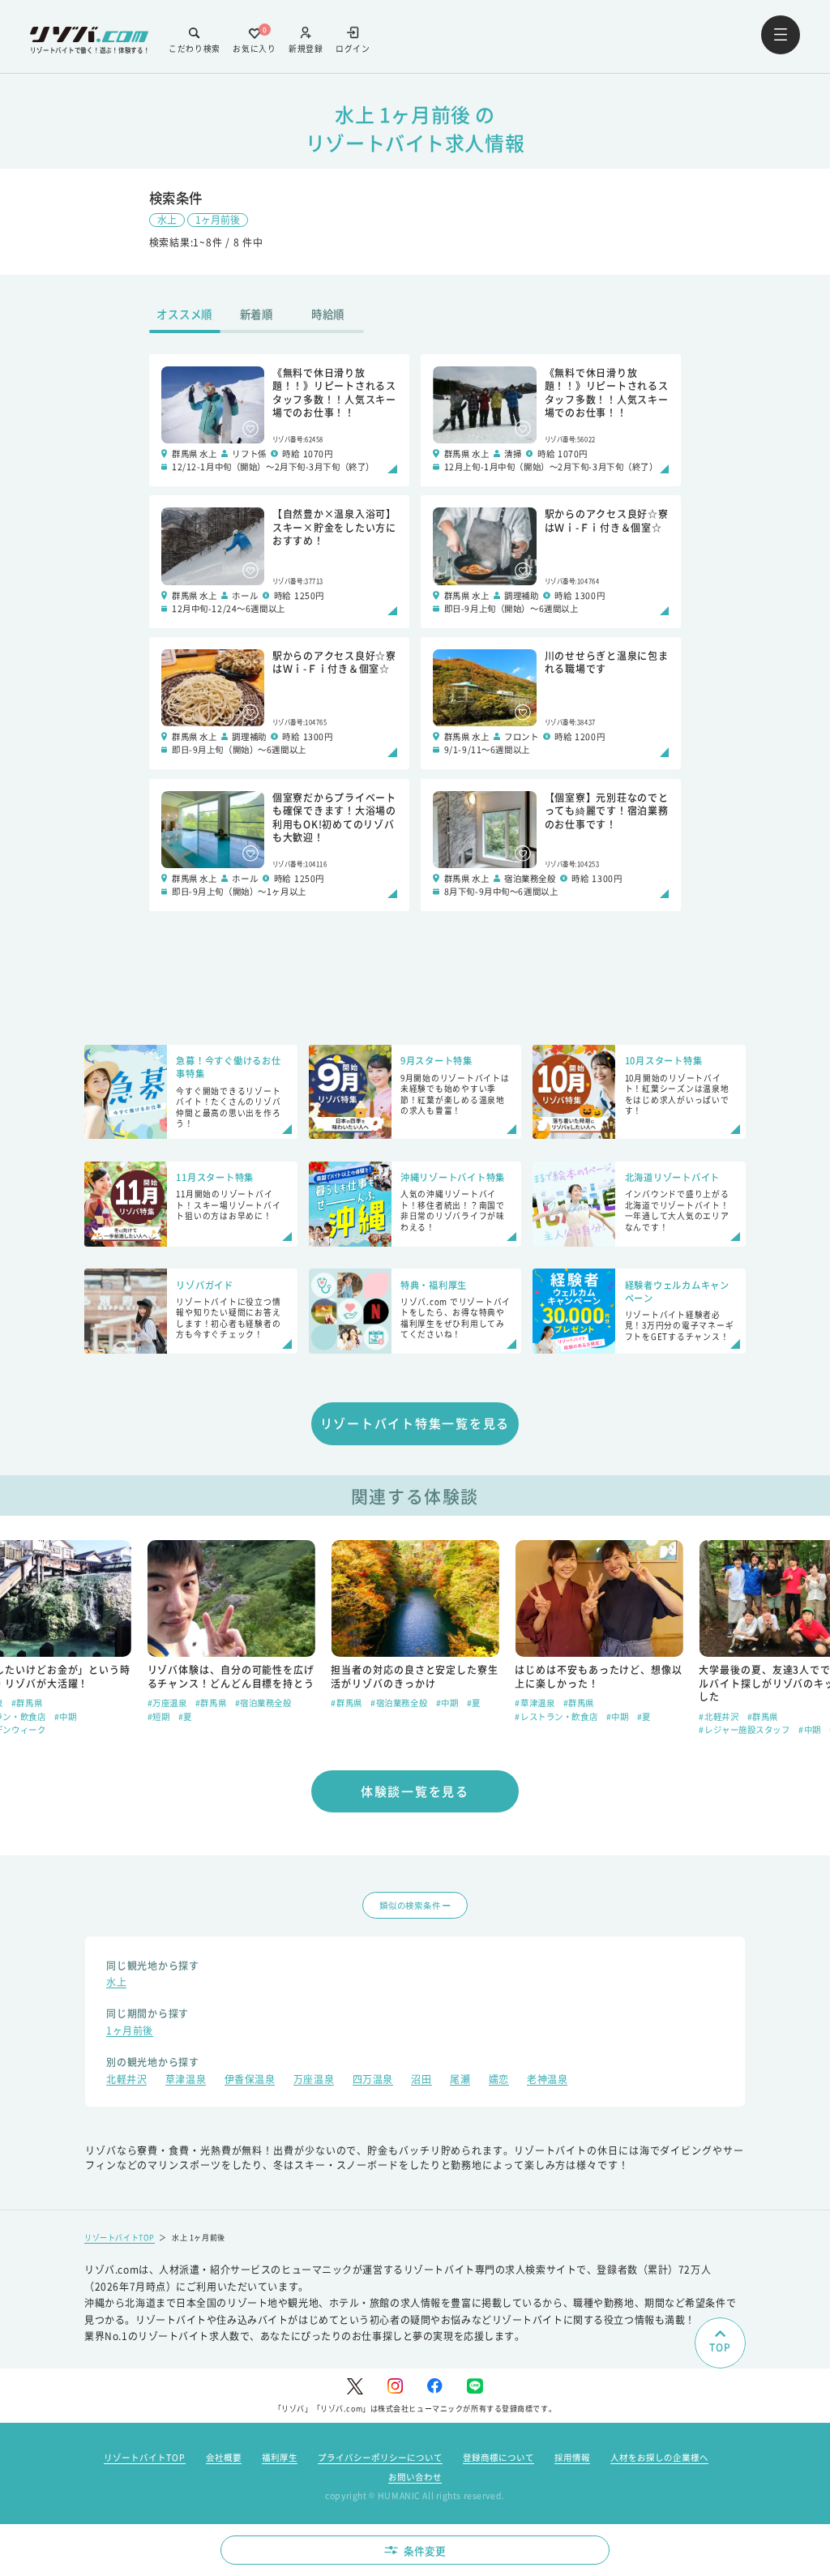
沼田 (421, 2080)
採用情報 (572, 2457)
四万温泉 (373, 2080)
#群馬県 (27, 1703)
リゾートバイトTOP (120, 2238)
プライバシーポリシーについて (380, 2457)
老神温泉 (547, 2080)
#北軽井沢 (719, 1716)
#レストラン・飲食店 (556, 1716)
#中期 (66, 1716)
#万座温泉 (167, 1703)
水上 (167, 219)
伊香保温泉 (250, 2080)
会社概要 (224, 2457)
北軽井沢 (126, 2080)
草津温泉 (186, 2080)
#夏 (185, 1716)
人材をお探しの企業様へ (659, 2457)
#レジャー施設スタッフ (744, 1729)
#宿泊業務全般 (263, 1703)
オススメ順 (184, 314)
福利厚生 (280, 2457)
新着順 (257, 314)
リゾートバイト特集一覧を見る (415, 1423)
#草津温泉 (535, 1703)
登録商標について (498, 2457)
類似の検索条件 (410, 1905)
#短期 (159, 1716)
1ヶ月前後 (218, 219)
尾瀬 (460, 2080)
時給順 (328, 314)
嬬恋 (499, 2080)
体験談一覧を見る (415, 1791)
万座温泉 (314, 2080)
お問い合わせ (415, 2477)
